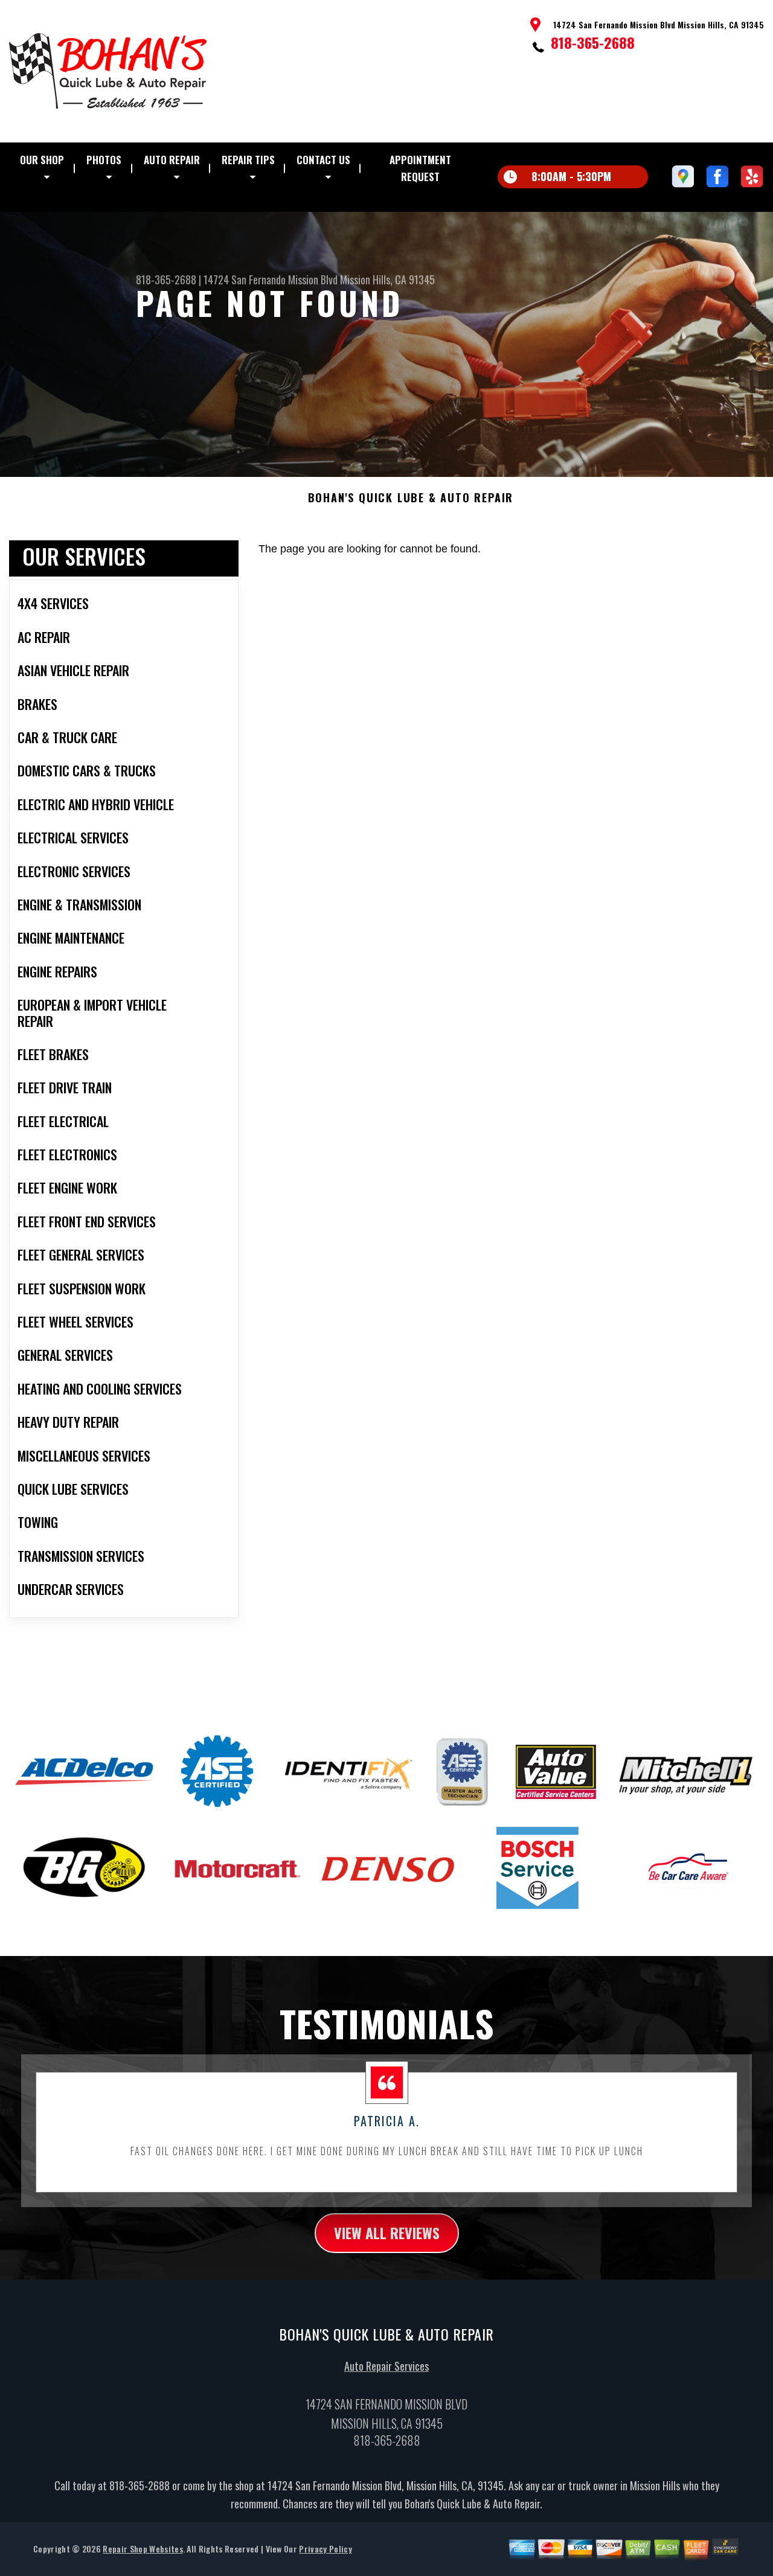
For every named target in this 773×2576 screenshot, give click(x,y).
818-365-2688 (593, 42)
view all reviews (387, 2232)
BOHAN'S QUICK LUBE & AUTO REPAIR (411, 498)
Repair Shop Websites (143, 2549)
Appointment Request (420, 168)
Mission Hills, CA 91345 (387, 280)
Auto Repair (172, 160)
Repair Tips (248, 160)
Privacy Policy (325, 2549)
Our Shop (42, 160)
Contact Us (323, 160)
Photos (104, 160)
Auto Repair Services (386, 2366)
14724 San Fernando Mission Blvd (271, 280)
